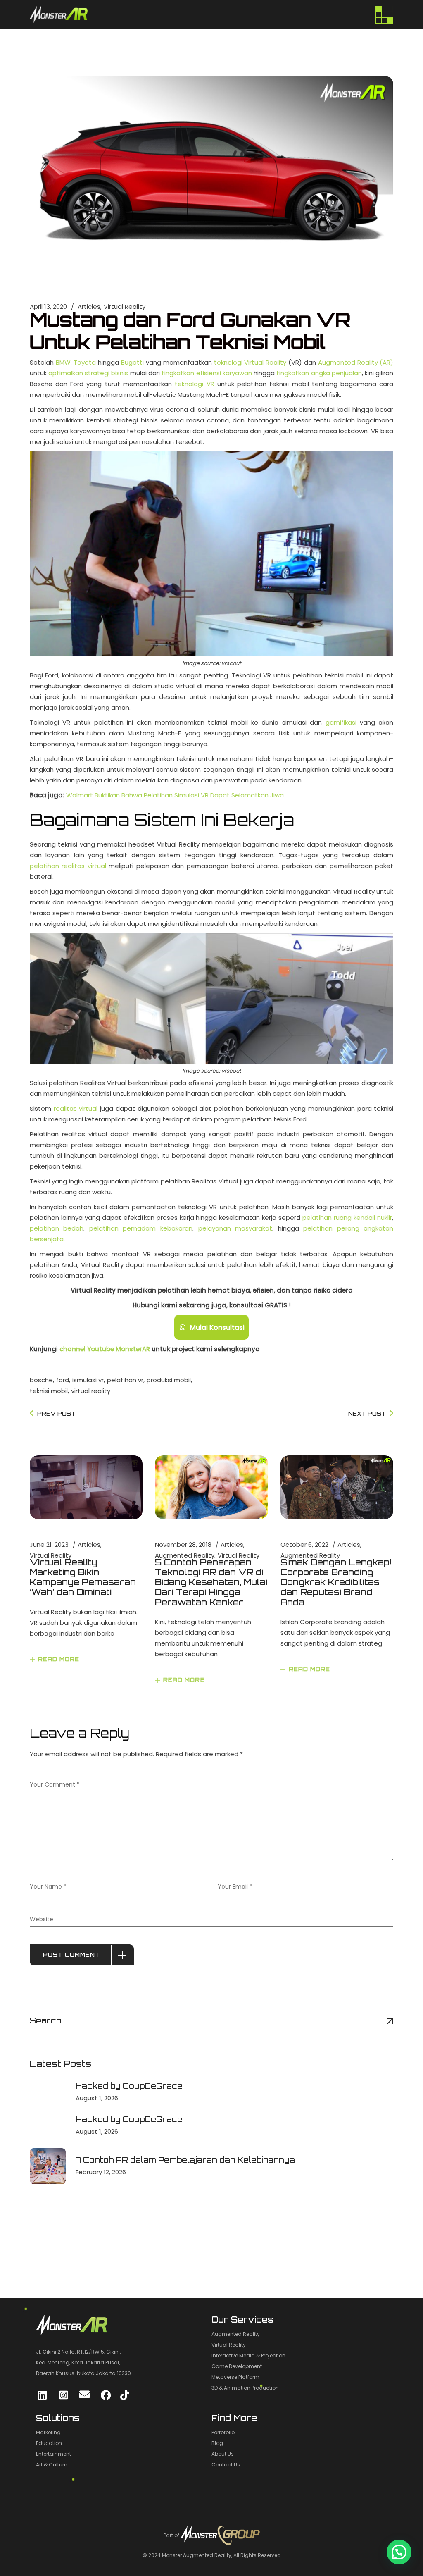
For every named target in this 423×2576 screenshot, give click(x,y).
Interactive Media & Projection (248, 2355)
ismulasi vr (88, 1380)
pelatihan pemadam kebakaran (141, 1228)
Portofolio (223, 2432)
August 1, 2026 (97, 2098)
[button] (399, 2552)
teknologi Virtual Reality (250, 362)
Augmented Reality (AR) (356, 362)
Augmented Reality (185, 1555)
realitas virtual (76, 1108)
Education (49, 2443)
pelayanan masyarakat (235, 1228)
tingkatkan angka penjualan (319, 373)
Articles (89, 306)
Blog (217, 2443)
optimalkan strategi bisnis (88, 373)
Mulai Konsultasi (217, 1327)
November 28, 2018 (183, 1544)
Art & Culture (51, 2465)
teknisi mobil (49, 1391)
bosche (41, 1380)
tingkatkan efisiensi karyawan (207, 373)
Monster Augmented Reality (197, 2555)
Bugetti (132, 362)
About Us (223, 2454)
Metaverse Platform (235, 2377)
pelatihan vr (125, 1380)
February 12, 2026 (101, 2172)
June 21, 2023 (49, 1544)
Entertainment (53, 2454)
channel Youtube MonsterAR (105, 1349)
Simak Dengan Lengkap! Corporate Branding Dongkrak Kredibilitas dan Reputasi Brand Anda (336, 1582)
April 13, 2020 (48, 306)
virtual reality (91, 1391)
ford (63, 1380)
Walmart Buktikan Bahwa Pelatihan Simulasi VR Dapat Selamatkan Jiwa (175, 795)
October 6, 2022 (304, 1544)
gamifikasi (341, 722)
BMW (63, 362)
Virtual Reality (125, 306)
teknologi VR (194, 384)
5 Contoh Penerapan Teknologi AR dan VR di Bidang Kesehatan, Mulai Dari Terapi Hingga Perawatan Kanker (211, 1582)
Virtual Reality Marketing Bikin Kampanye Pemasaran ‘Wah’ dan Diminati (83, 1577)
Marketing (48, 2432)
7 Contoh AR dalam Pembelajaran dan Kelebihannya (185, 2160)
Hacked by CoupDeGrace (129, 2086)
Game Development (237, 2366)
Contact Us (226, 2465)
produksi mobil (169, 1380)
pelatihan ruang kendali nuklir (347, 1218)
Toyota (85, 362)
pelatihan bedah (57, 1228)
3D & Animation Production (245, 2388)
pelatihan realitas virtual (68, 866)
